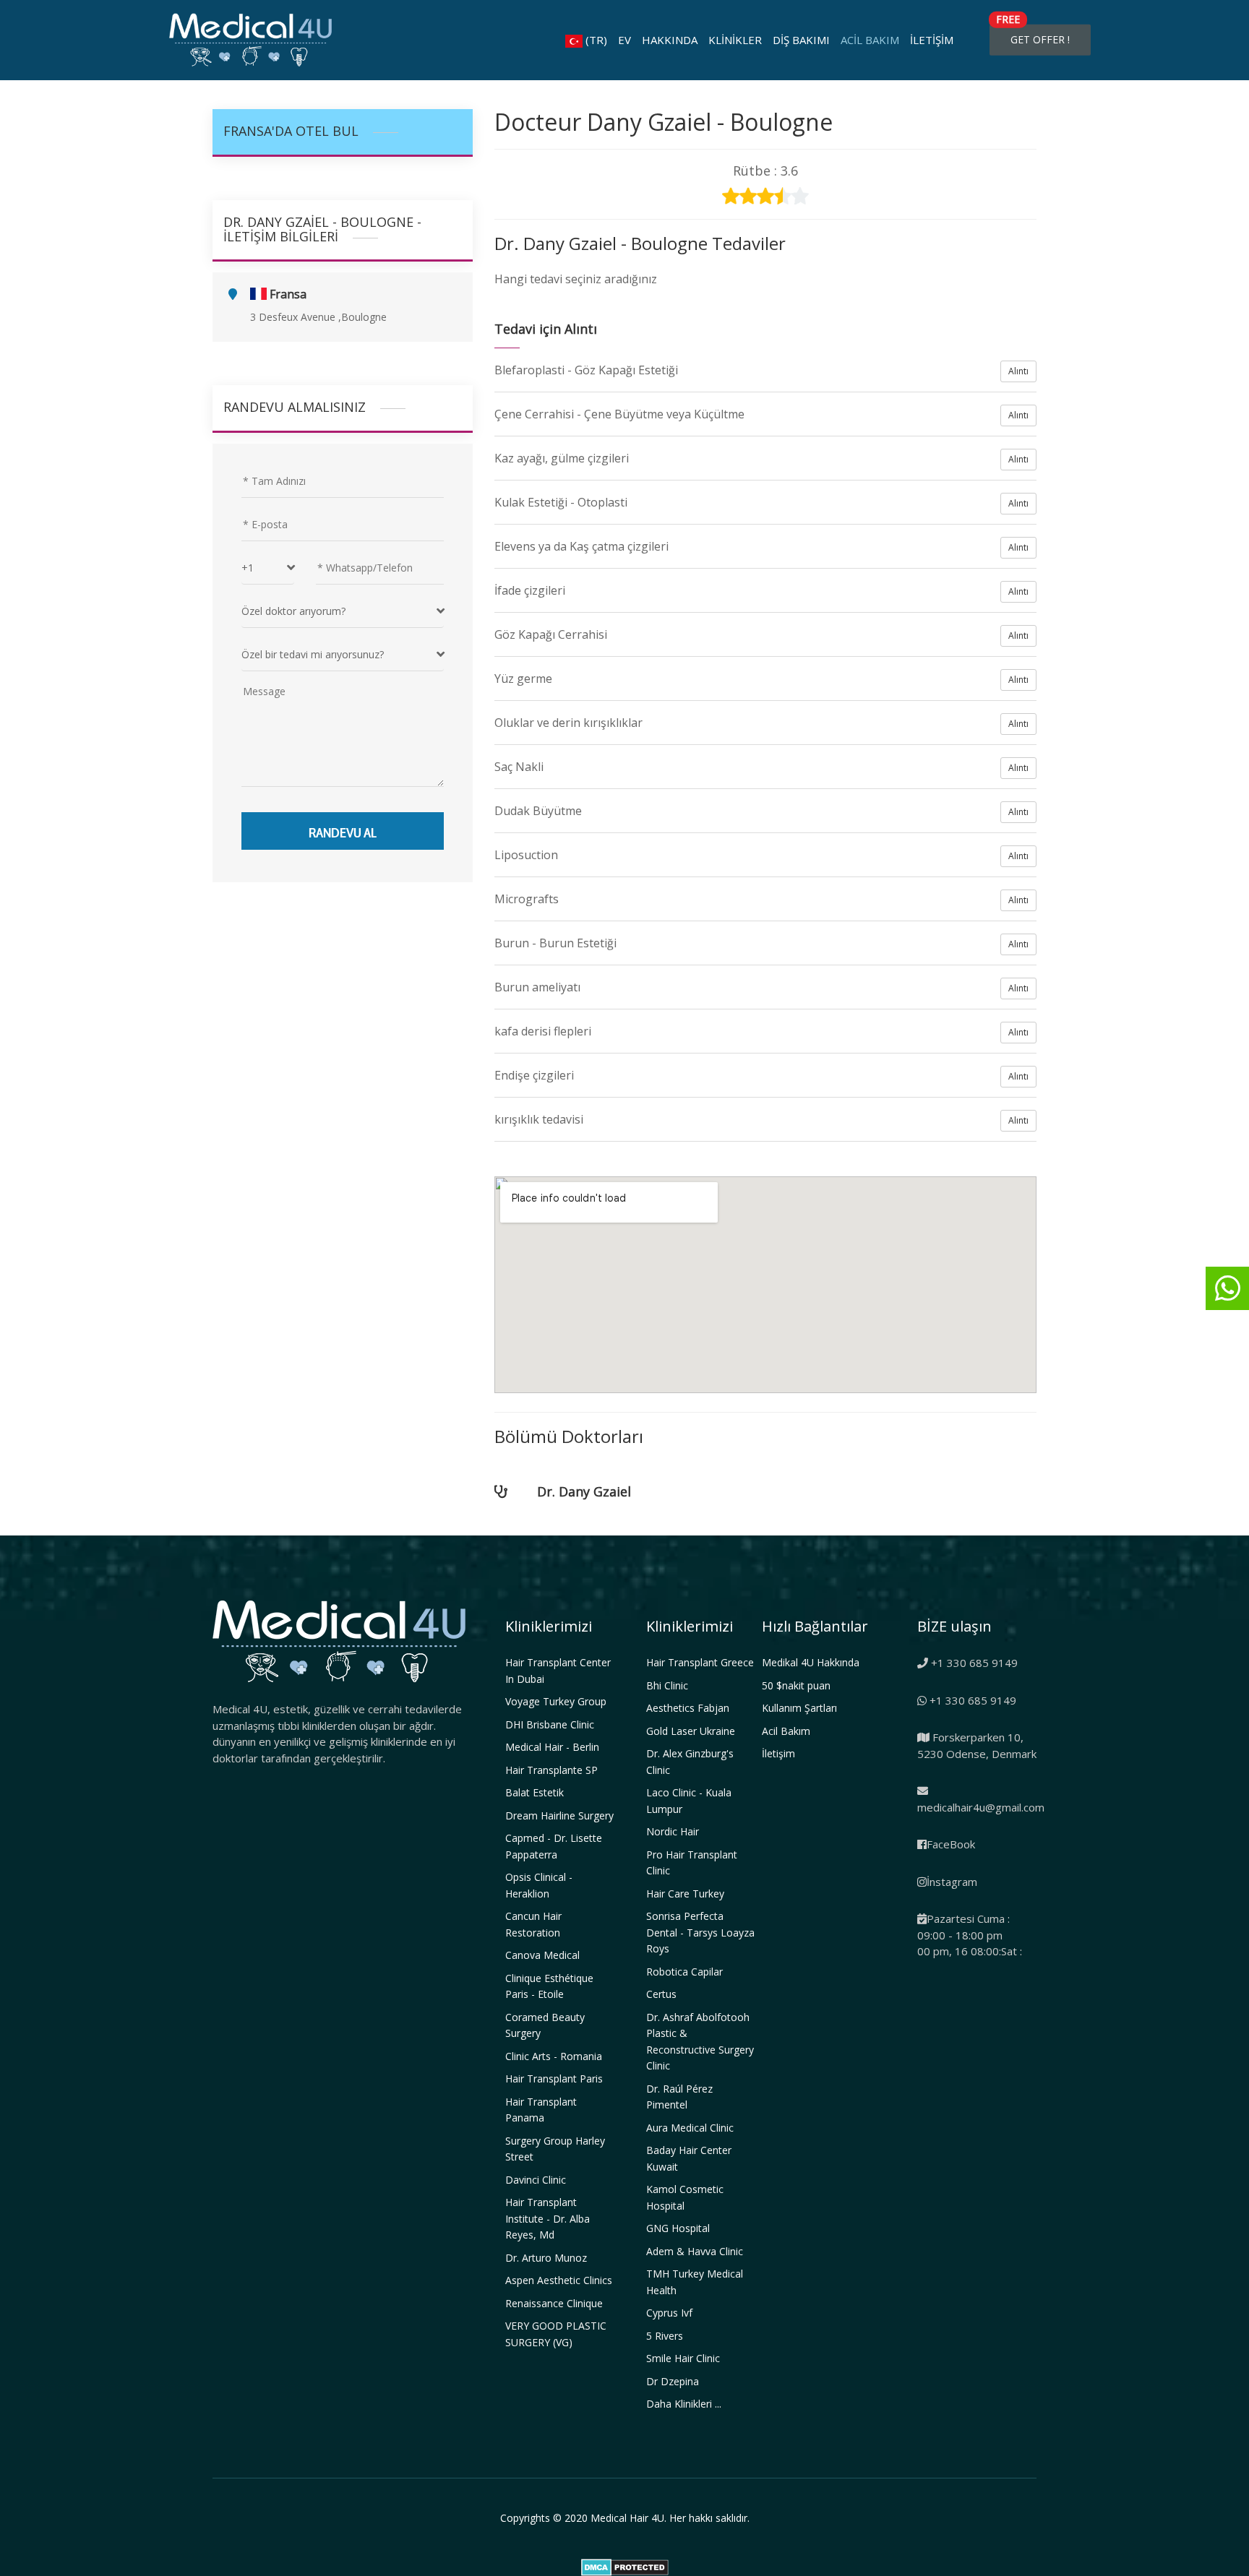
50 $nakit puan (796, 1685)
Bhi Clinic (667, 1685)
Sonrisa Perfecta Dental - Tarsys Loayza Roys (700, 1932)
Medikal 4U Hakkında (811, 1662)
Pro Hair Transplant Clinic (692, 1863)
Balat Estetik (535, 1792)
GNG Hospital (678, 2228)
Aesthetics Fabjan (688, 1708)
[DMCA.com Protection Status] (625, 2566)
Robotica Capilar (684, 1972)
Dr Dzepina (673, 2381)
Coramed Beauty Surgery (545, 2025)
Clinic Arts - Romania (554, 2056)
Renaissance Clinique (554, 2303)
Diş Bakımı (801, 40)
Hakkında (670, 40)
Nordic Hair (673, 1831)
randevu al (343, 831)
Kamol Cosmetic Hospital (685, 2197)
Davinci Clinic (536, 2180)
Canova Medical (542, 1955)
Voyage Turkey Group (556, 1701)
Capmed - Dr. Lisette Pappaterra (554, 1846)
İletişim (932, 40)
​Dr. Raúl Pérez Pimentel (679, 2097)
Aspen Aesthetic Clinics (559, 2280)
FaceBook (951, 1844)
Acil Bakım (870, 40)
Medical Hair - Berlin (552, 1747)
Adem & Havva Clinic (695, 2251)
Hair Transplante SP (551, 1770)
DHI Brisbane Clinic (550, 1724)
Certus (661, 1994)
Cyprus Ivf (669, 2313)
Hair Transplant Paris (554, 2079)
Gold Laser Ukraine (691, 1731)
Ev (624, 40)
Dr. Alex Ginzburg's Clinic (690, 1762)
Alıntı (1018, 371)
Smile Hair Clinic (683, 2358)
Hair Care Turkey (685, 1894)
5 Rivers (665, 2336)
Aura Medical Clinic (690, 2128)
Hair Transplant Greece (700, 1662)
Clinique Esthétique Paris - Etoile (549, 1986)
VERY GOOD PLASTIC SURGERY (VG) (556, 2334)
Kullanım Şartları (799, 1708)
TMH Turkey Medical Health (695, 2282)
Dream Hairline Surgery (559, 1815)
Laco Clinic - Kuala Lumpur (689, 1801)
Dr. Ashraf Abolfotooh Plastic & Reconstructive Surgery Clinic (700, 2042)
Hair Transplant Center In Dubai (558, 1671)
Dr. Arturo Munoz (546, 2258)
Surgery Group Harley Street (555, 2149)
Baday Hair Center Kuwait (689, 2158)
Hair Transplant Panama (541, 2110)
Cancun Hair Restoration (533, 1924)
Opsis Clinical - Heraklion (539, 1885)
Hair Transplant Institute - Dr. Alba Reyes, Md (548, 2218)
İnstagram (952, 1882)
